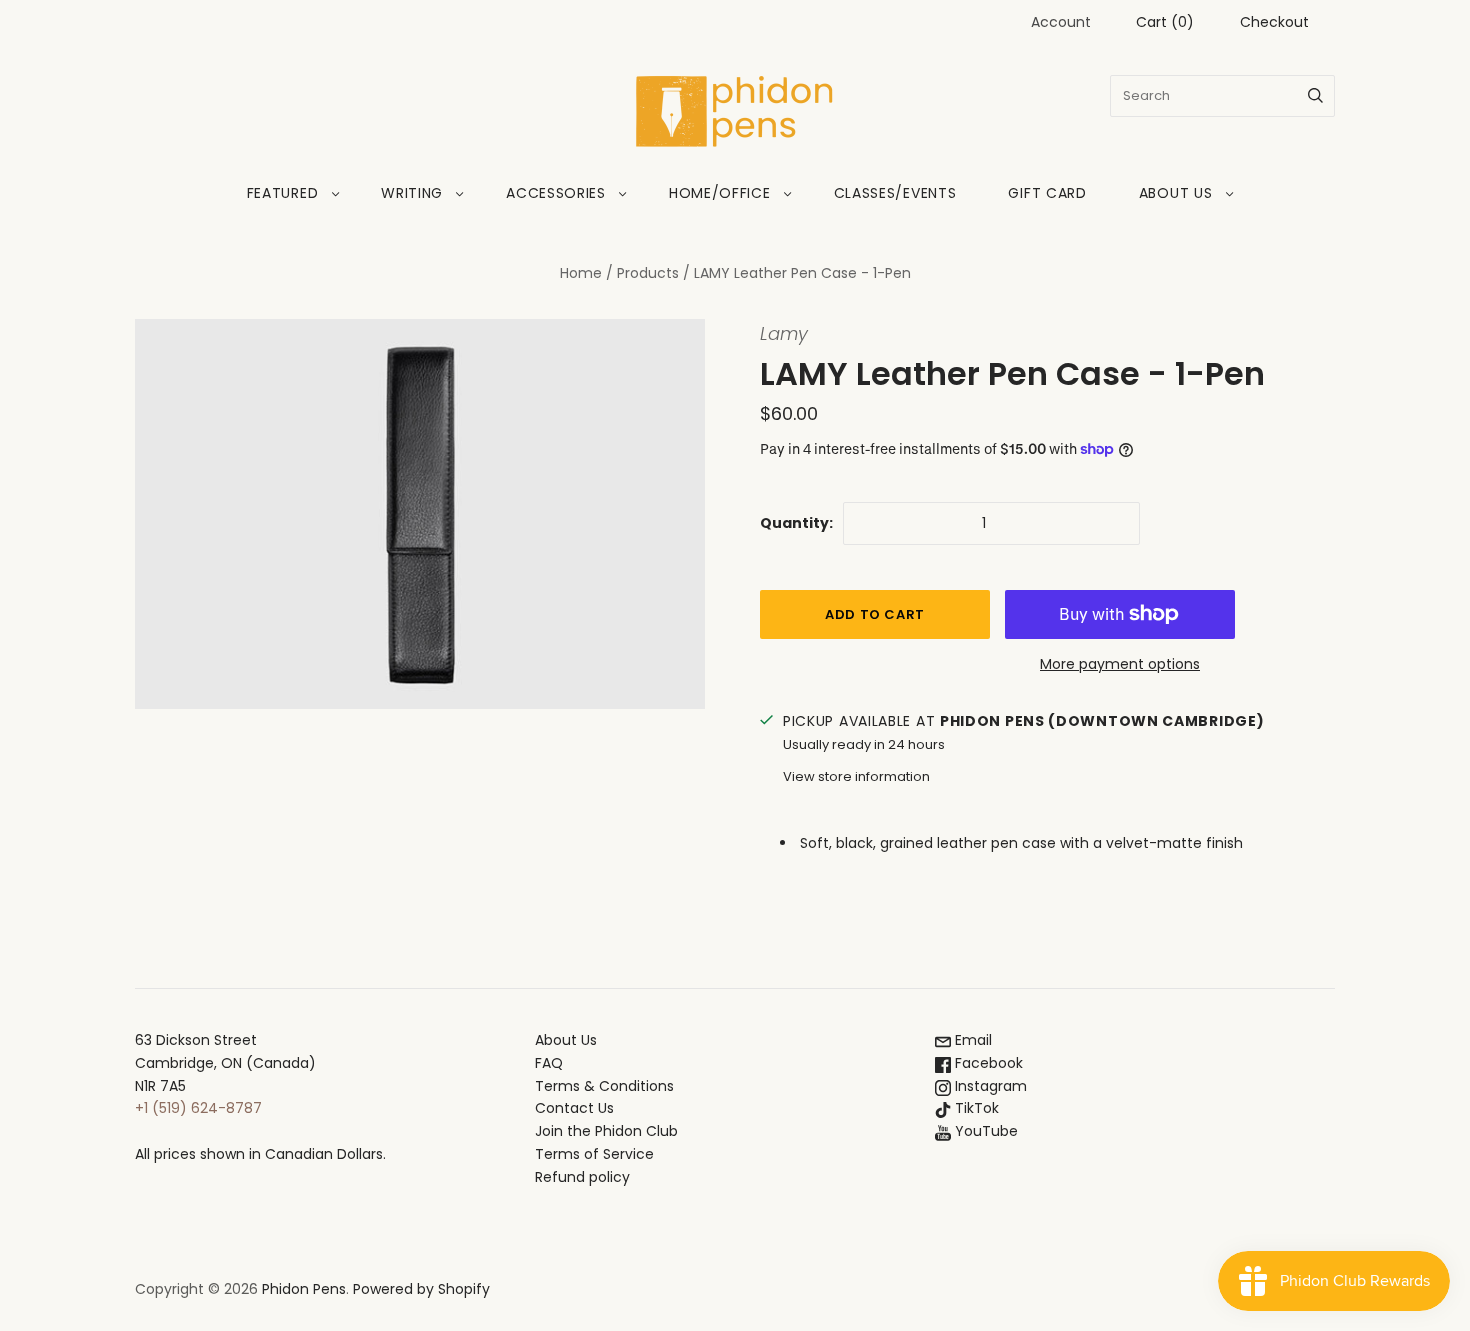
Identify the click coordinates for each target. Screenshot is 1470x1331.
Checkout (1274, 22)
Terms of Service (594, 1154)
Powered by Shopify (421, 1289)
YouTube (984, 1131)
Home (581, 273)
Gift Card (1047, 193)
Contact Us (574, 1108)
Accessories (556, 193)
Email (971, 1040)
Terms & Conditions (604, 1086)
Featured (283, 193)
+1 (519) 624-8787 (198, 1108)
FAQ (549, 1063)
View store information (856, 776)
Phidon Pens (304, 1289)
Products (648, 273)
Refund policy (582, 1177)
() (1165, 22)
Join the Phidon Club (606, 1131)
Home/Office (720, 193)
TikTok (975, 1108)
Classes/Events (895, 193)
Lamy (784, 333)
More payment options (1120, 664)
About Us (1176, 193)
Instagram (989, 1086)
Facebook (987, 1063)
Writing (412, 193)
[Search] (1315, 96)
